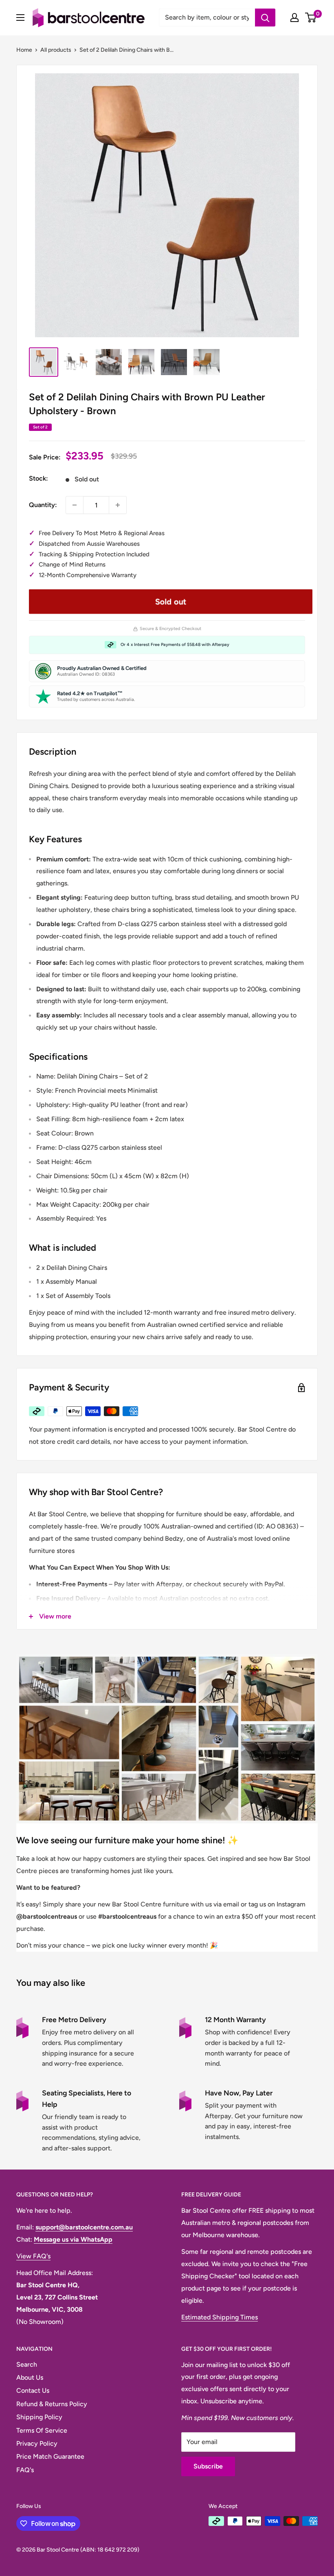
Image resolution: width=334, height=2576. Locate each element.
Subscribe (208, 2466)
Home (24, 50)
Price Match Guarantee (50, 2456)
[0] (311, 18)
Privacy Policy (37, 2443)
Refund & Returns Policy (52, 2404)
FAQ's (25, 2470)
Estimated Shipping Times (220, 2317)
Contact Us (33, 2390)
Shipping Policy (39, 2417)
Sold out (170, 602)
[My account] (294, 18)
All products (56, 50)
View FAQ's (33, 2256)
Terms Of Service (42, 2430)
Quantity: (43, 505)
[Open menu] (20, 18)
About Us (30, 2377)
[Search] (265, 18)
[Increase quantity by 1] (118, 505)
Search (27, 2364)
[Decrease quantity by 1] (75, 505)
